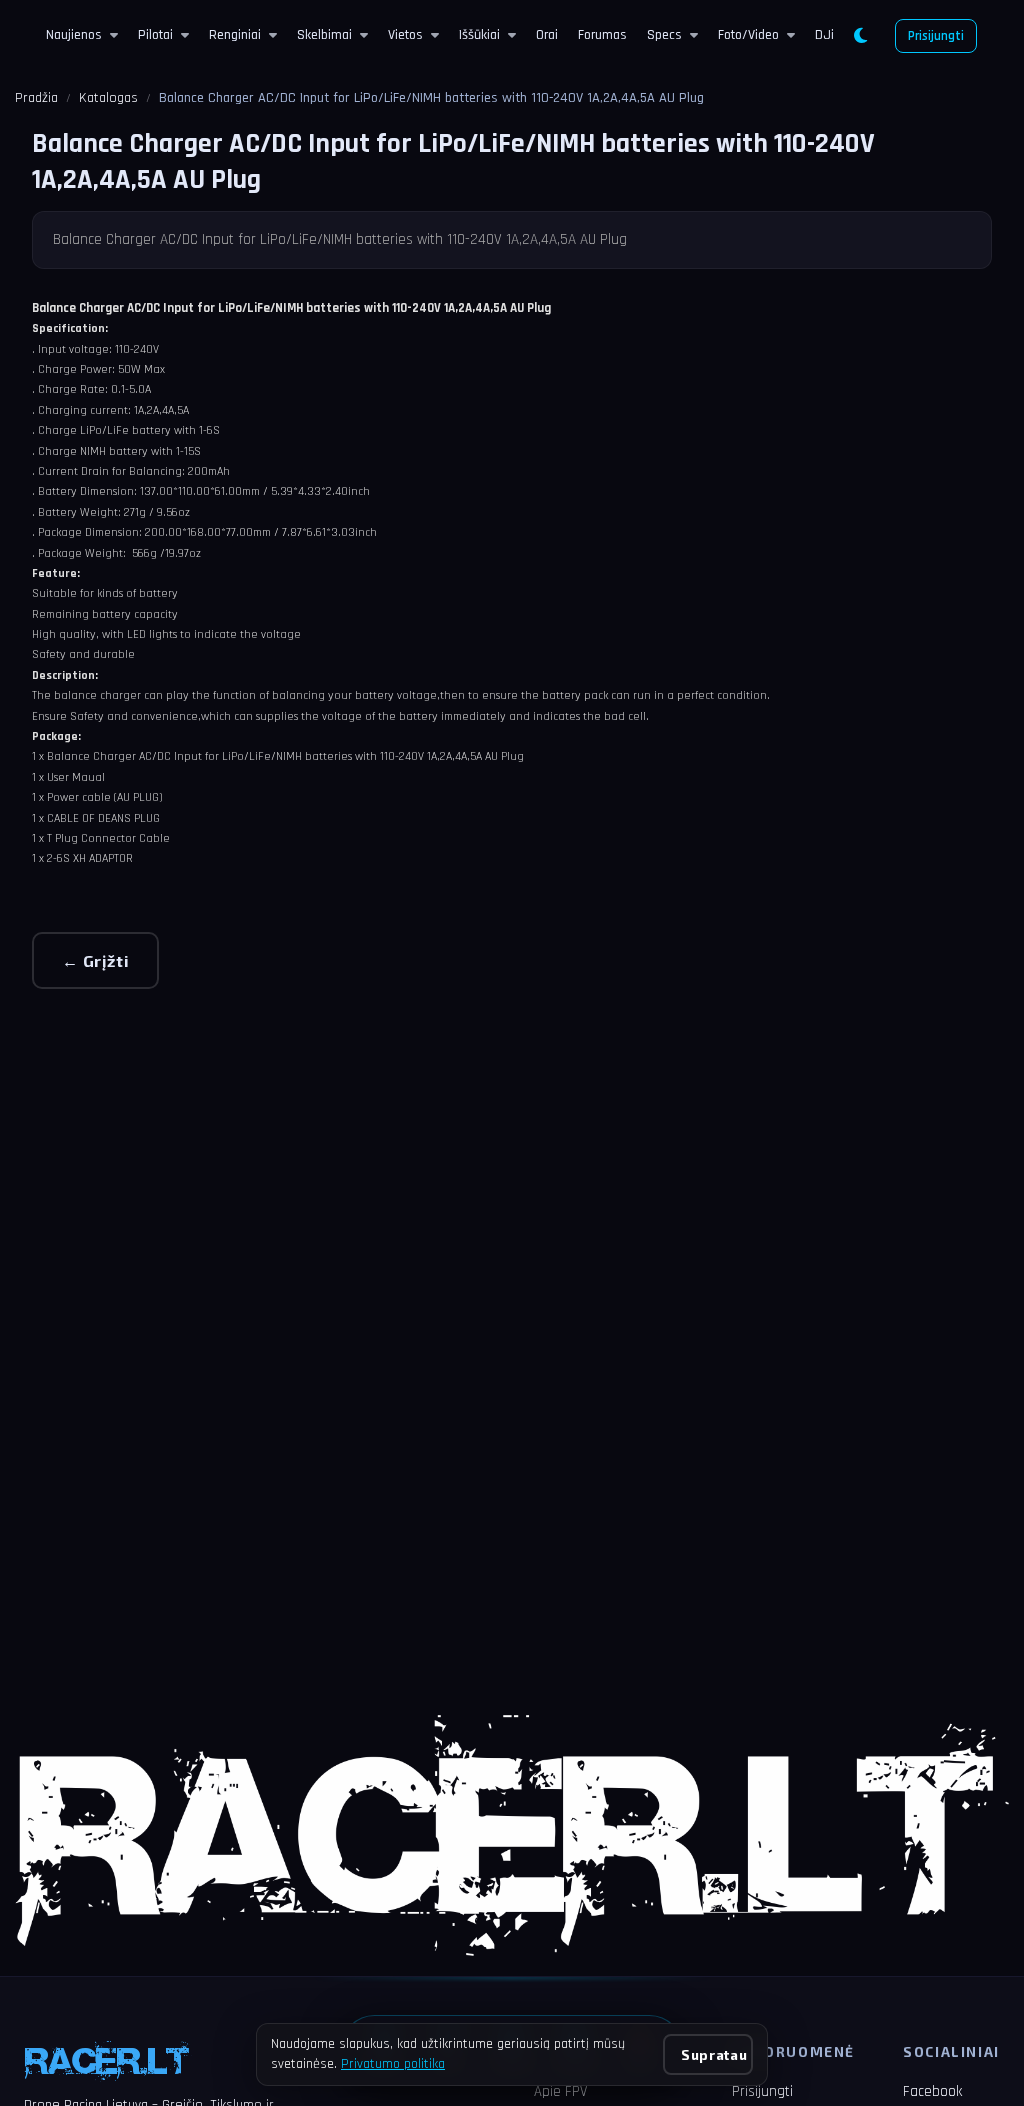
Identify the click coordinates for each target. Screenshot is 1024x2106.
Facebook (932, 2091)
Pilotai (155, 35)
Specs (664, 35)
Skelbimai (324, 35)
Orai (547, 35)
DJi (824, 35)
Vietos (405, 35)
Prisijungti (936, 36)
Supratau (714, 2054)
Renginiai (235, 35)
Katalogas (108, 98)
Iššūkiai (479, 35)
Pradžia (36, 98)
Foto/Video (748, 35)
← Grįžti (95, 960)
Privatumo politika (393, 2064)
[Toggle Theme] (860, 36)
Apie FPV (560, 2091)
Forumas (602, 35)
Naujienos (74, 35)
